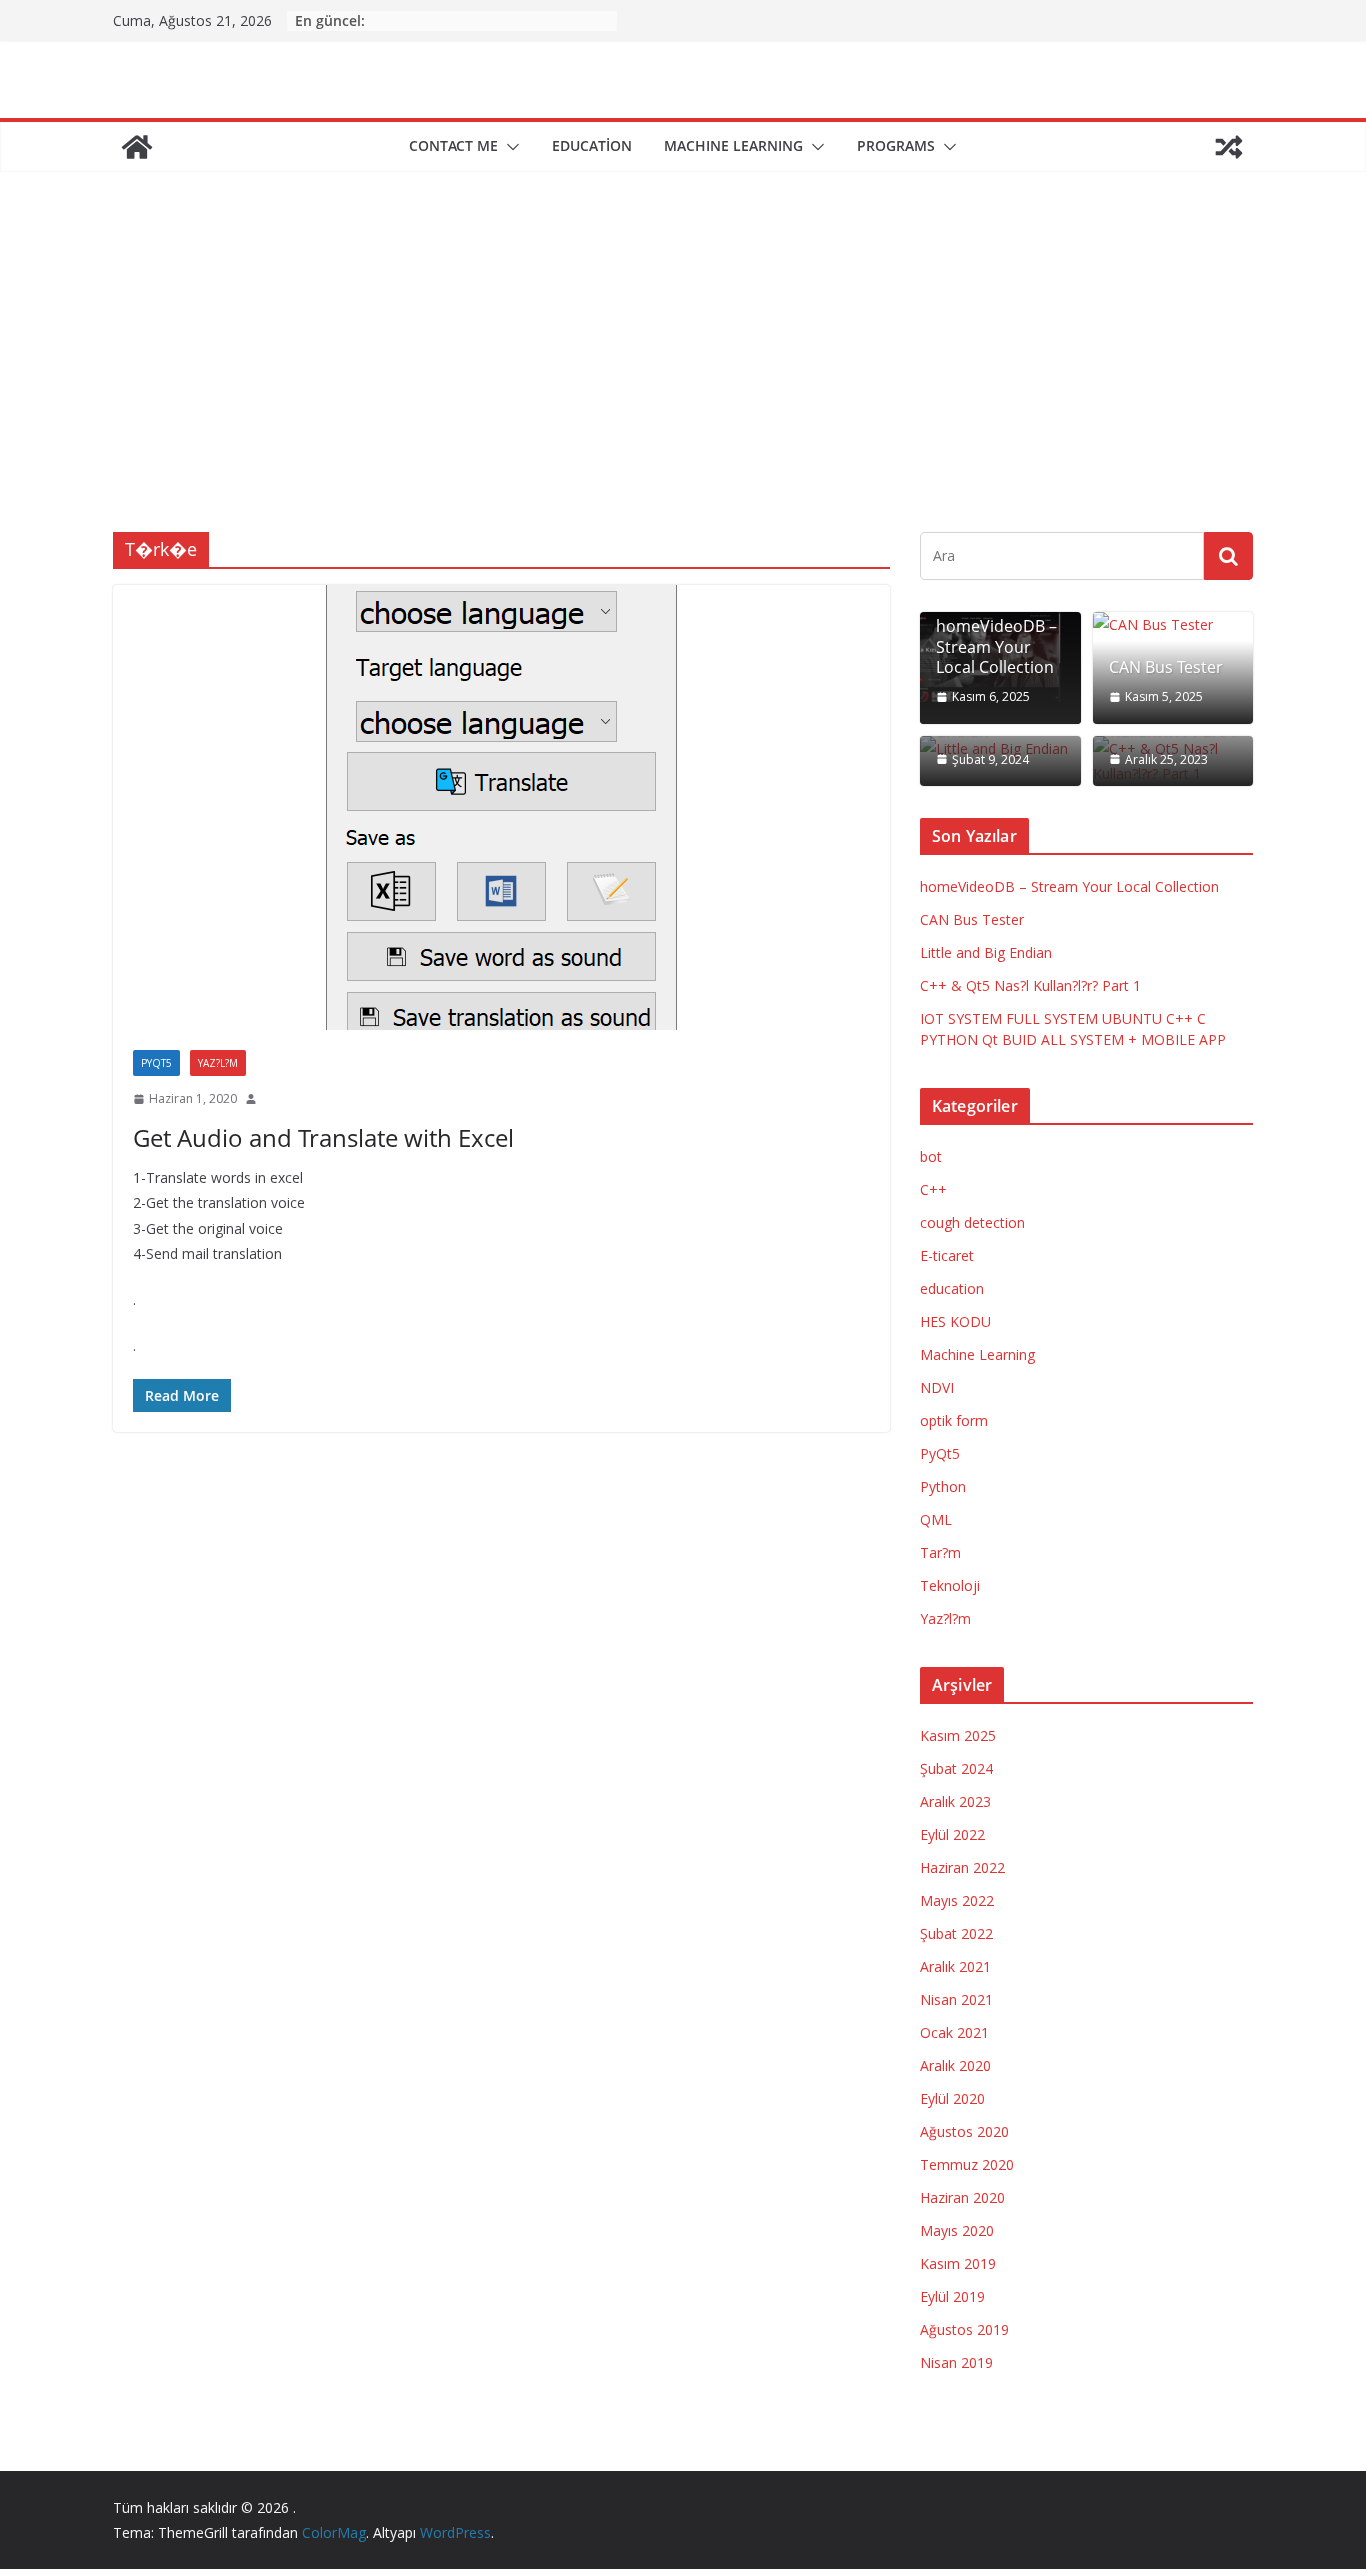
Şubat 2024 (956, 1768)
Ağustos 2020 (964, 2131)
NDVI (937, 1387)
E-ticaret (947, 1255)
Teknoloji (950, 1585)
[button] (509, 147)
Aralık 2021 (955, 1966)
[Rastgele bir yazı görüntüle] (1229, 147)
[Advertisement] (683, 382)
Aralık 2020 (955, 2065)
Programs (896, 145)
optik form (954, 1420)
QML (936, 1519)
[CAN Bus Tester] (1173, 624)
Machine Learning (977, 1354)
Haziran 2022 (962, 1867)
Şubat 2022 (956, 1933)
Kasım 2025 (958, 1735)
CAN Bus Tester (1166, 667)
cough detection (972, 1222)
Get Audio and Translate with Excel (323, 1137)
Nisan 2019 (956, 2362)
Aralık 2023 (955, 1801)
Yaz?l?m (218, 1063)
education (952, 1288)
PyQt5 (156, 1063)
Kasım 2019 (958, 2263)
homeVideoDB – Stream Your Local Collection (996, 647)
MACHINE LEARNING (733, 145)
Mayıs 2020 (957, 2230)
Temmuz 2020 (967, 2164)
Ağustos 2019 (964, 2329)
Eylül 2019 (952, 2296)
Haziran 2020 (962, 2197)
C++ (933, 1189)
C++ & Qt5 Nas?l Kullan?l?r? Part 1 (1030, 985)
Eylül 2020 (952, 2098)
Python (943, 1486)
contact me (453, 145)
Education (592, 145)
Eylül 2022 (952, 1834)
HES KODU (955, 1321)
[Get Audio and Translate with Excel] (501, 807)
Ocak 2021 (954, 2032)
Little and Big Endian (986, 952)
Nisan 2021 (956, 1999)
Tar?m (940, 1552)
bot (931, 1156)
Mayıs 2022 (957, 1900)
